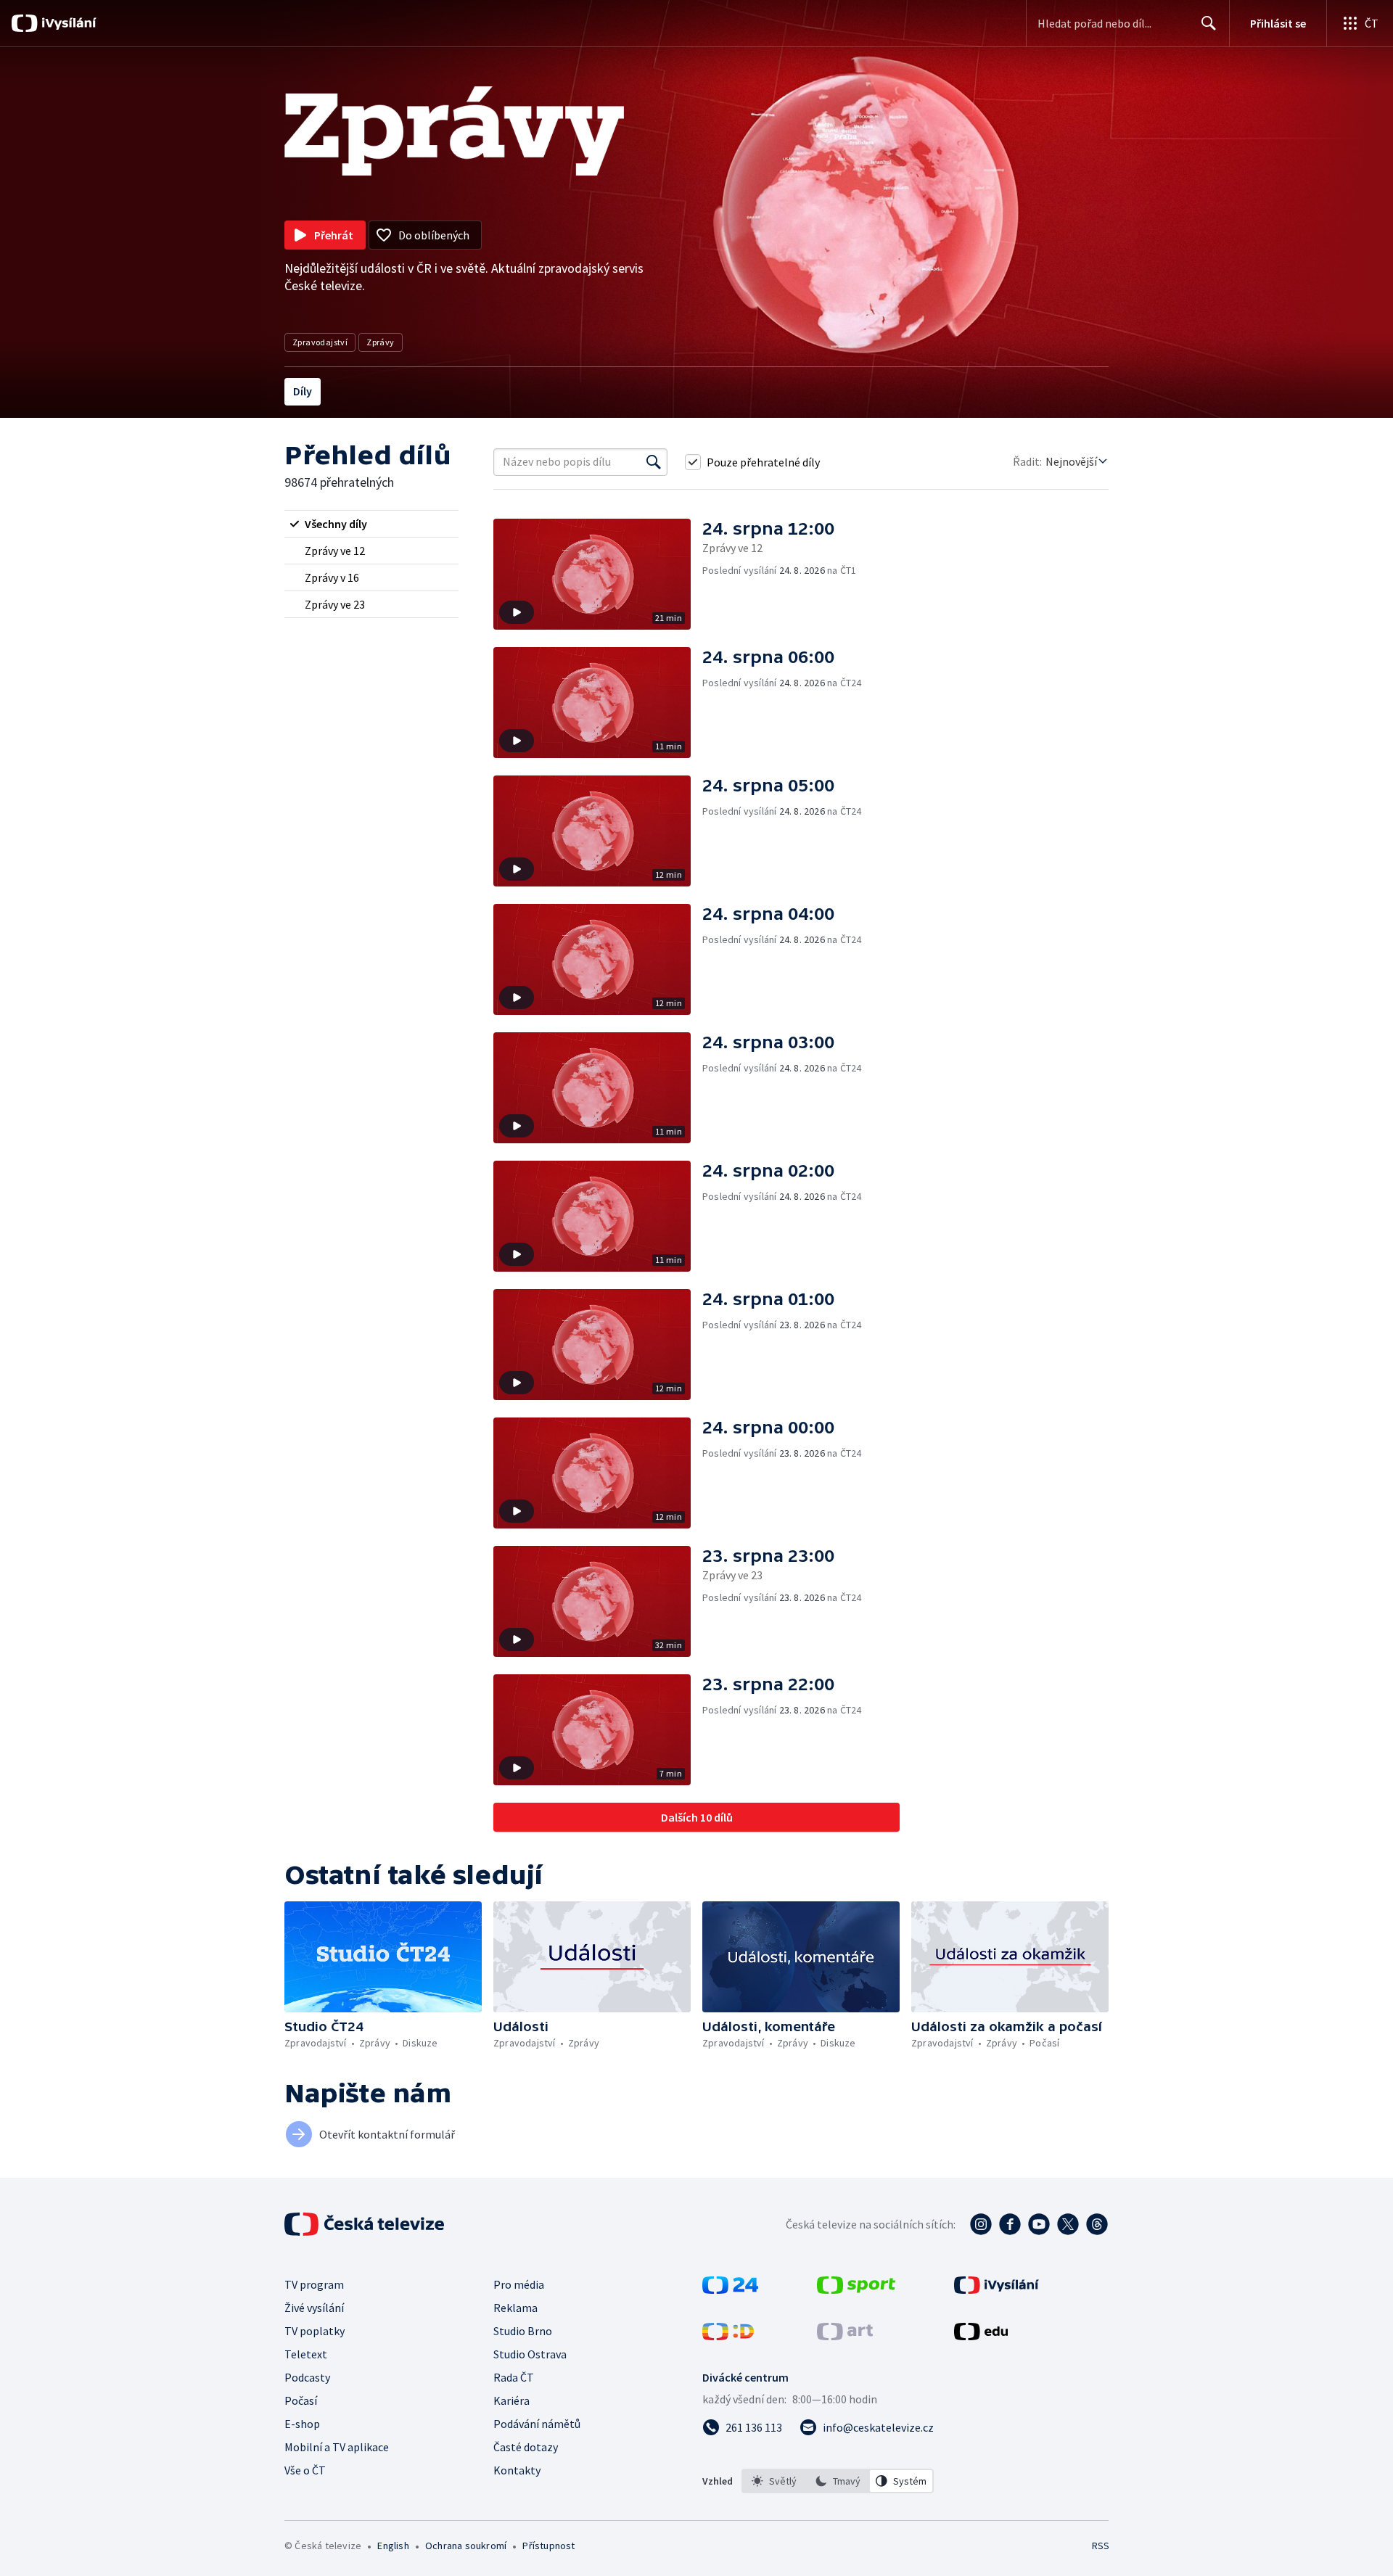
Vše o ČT (305, 2470)
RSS (1101, 2546)
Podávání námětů (537, 2424)
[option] (774, 2481)
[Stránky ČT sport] (856, 2289)
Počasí (301, 2400)
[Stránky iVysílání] (997, 2289)
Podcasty (307, 2377)
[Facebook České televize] (1010, 2224)
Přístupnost (548, 2546)
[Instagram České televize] (981, 2224)
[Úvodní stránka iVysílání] (67, 23)
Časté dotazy (526, 2447)
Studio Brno (523, 2331)
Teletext (306, 2354)
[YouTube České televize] (1039, 2224)
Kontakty (517, 2470)
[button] (598, 574)
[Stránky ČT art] (845, 2336)
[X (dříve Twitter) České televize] (1068, 2224)
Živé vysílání (314, 2308)
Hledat (1209, 23)
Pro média (519, 2284)
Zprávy (380, 342)
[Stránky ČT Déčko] (728, 2336)
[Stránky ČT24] (730, 2289)
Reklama (515, 2308)
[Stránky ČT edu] (981, 2336)
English (393, 2546)
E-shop (302, 2424)
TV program (314, 2284)
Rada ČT (514, 2377)
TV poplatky (315, 2331)
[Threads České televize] (1097, 2224)
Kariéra (511, 2400)
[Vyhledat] (654, 462)
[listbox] (838, 2481)
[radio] (371, 524)
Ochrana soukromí (466, 2546)
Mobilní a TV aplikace (337, 2447)
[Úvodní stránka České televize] (366, 2224)
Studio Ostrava (530, 2354)
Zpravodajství (320, 342)
